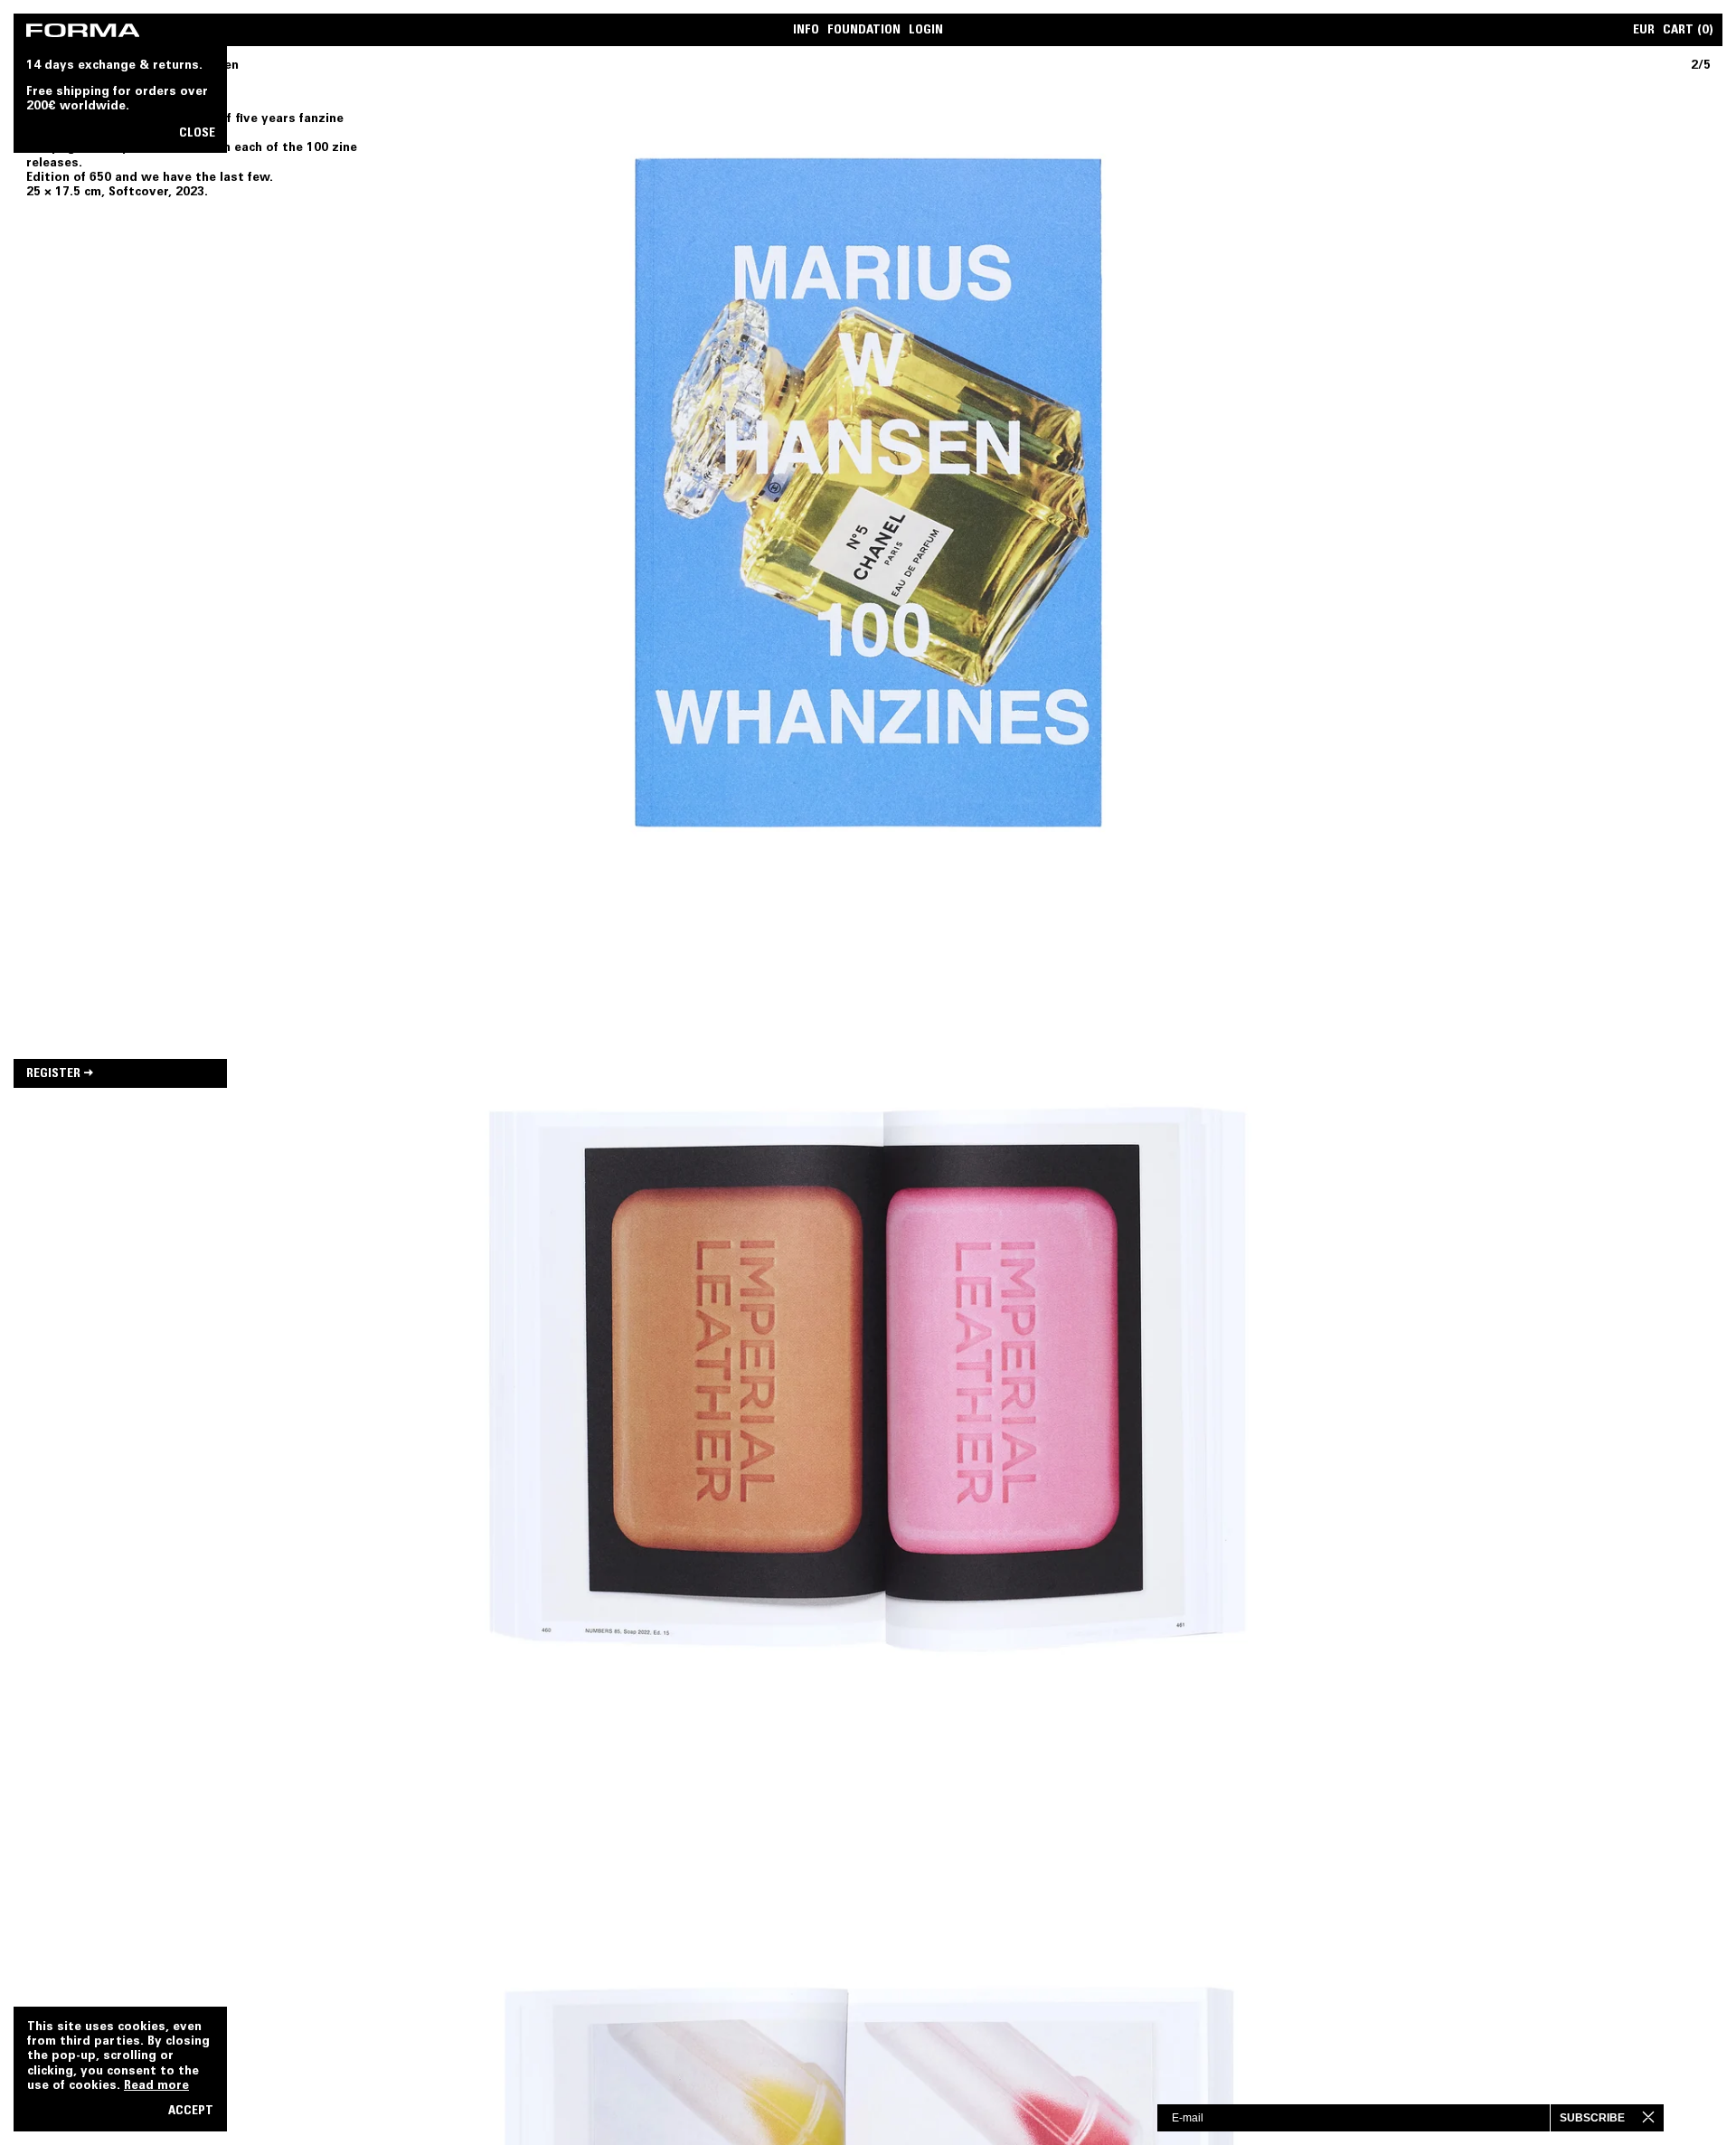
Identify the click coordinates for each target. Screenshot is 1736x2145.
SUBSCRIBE (1592, 2118)
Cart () (1688, 31)
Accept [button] (191, 2112)
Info (806, 31)
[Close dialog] (1663, 2117)
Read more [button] (156, 2086)
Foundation (864, 31)
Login (926, 31)
